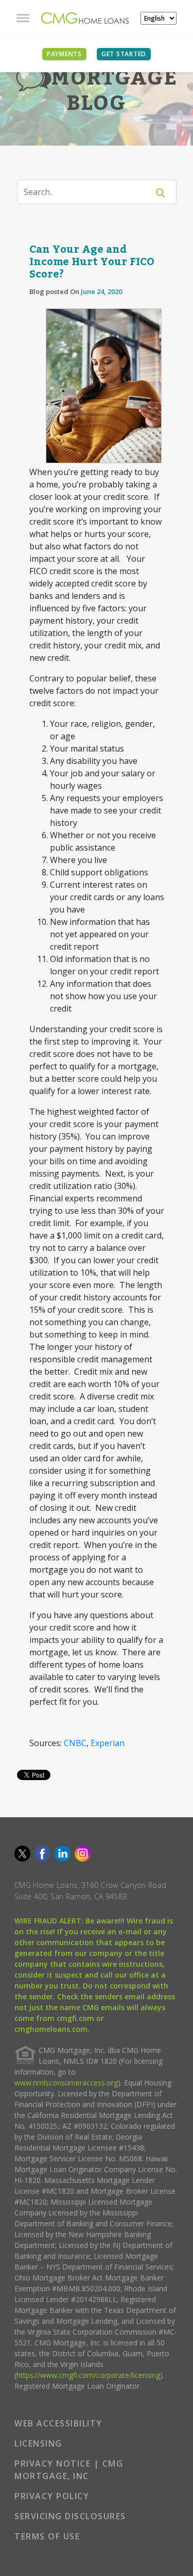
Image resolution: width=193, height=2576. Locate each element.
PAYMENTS (64, 54)
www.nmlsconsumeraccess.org (66, 2083)
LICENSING (38, 2443)
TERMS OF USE (47, 2536)
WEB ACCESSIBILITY (58, 2423)
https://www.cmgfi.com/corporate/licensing (88, 2375)
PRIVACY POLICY (52, 2496)
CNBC (75, 1743)
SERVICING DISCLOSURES (70, 2516)
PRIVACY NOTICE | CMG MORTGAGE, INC (69, 2470)
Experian (108, 1743)
